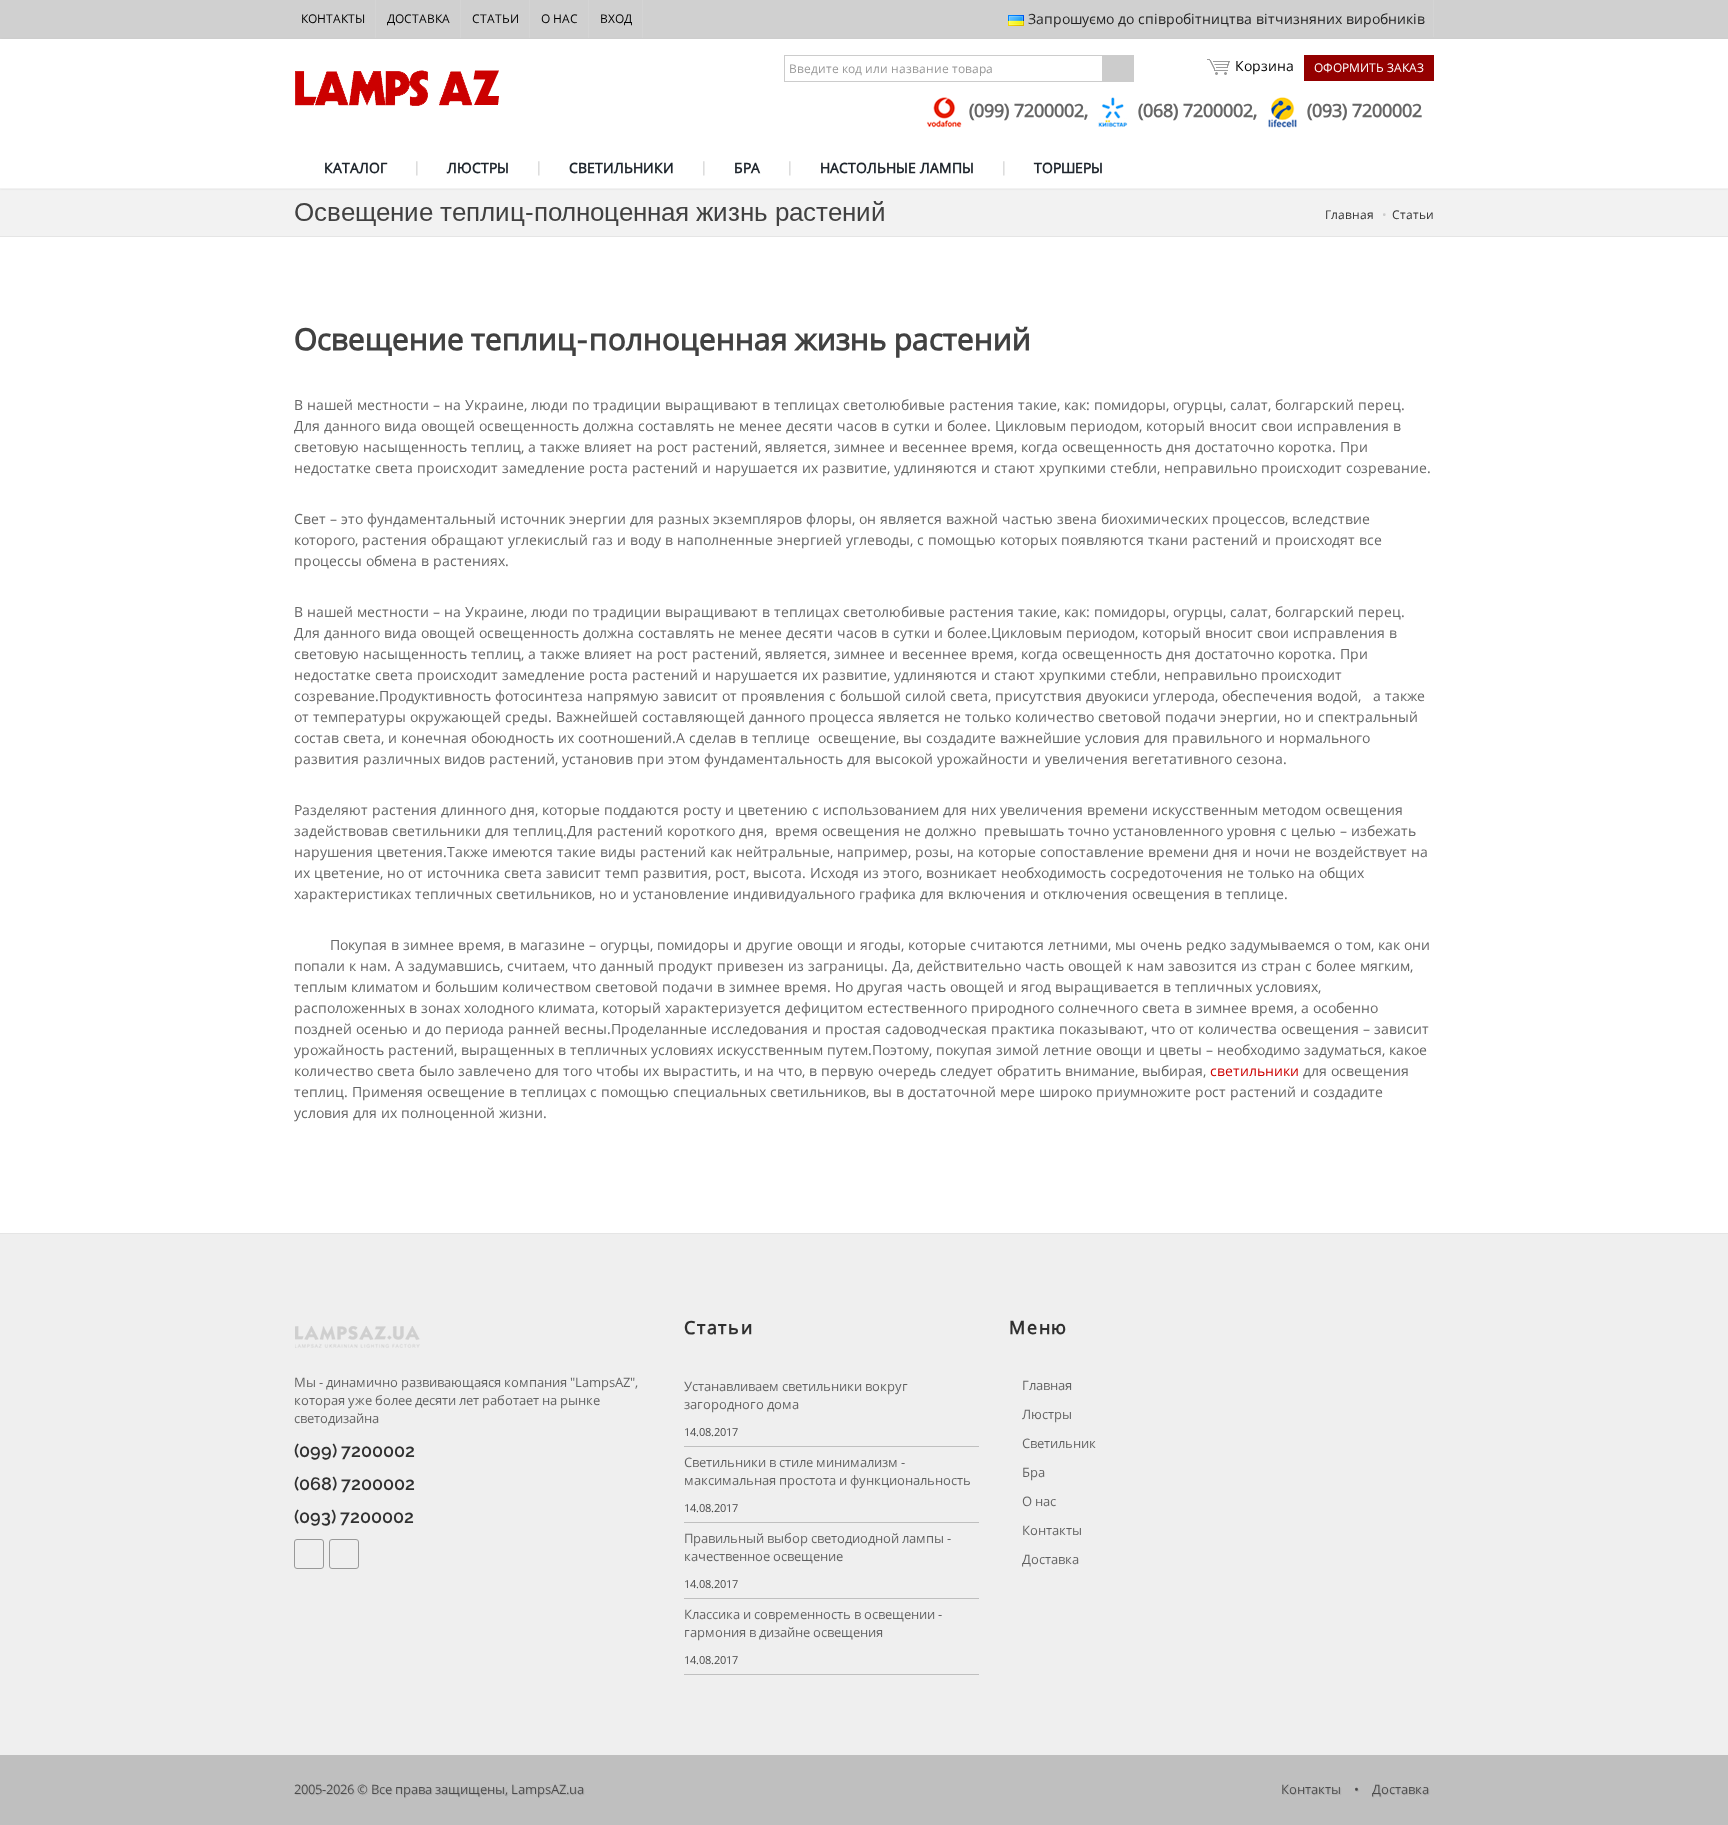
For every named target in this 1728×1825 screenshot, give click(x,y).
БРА (747, 167)
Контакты (333, 18)
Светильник (1057, 1443)
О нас (559, 18)
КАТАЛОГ (355, 167)
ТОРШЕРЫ (1068, 167)
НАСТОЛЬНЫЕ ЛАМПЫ (897, 167)
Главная (1349, 214)
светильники (1254, 1070)
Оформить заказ (1369, 67)
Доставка (418, 18)
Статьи (495, 18)
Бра (1032, 1472)
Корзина (1264, 65)
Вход (616, 18)
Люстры (1045, 1414)
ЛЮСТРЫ (478, 167)
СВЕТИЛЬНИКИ (621, 167)
